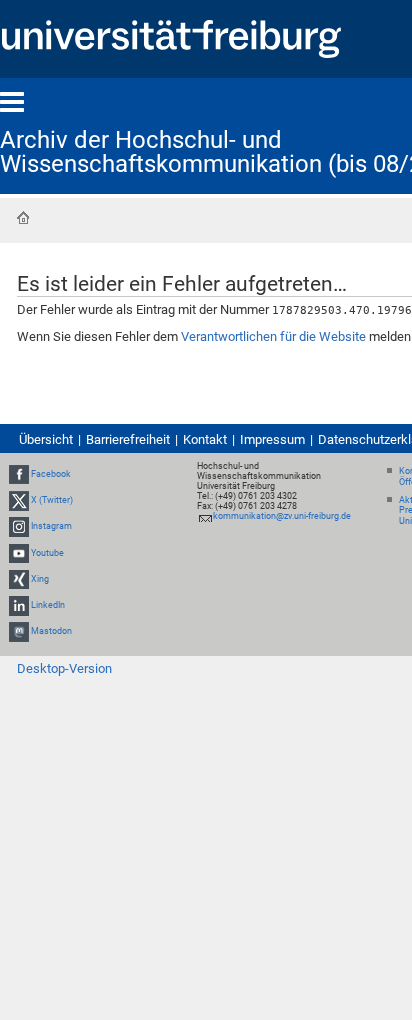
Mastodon (51, 631)
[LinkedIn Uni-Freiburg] (19, 605)
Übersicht (46, 439)
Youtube (47, 553)
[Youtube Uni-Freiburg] (19, 553)
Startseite (23, 218)
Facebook (51, 474)
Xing (40, 579)
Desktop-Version (64, 668)
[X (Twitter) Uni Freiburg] (19, 500)
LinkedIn (48, 605)
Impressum (272, 439)
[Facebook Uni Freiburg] (19, 474)
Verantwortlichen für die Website (273, 336)
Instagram (51, 527)
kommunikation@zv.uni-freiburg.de (282, 516)
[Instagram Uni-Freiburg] (19, 527)
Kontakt (205, 439)
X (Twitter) (52, 500)
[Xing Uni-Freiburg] (19, 579)
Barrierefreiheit (128, 439)
